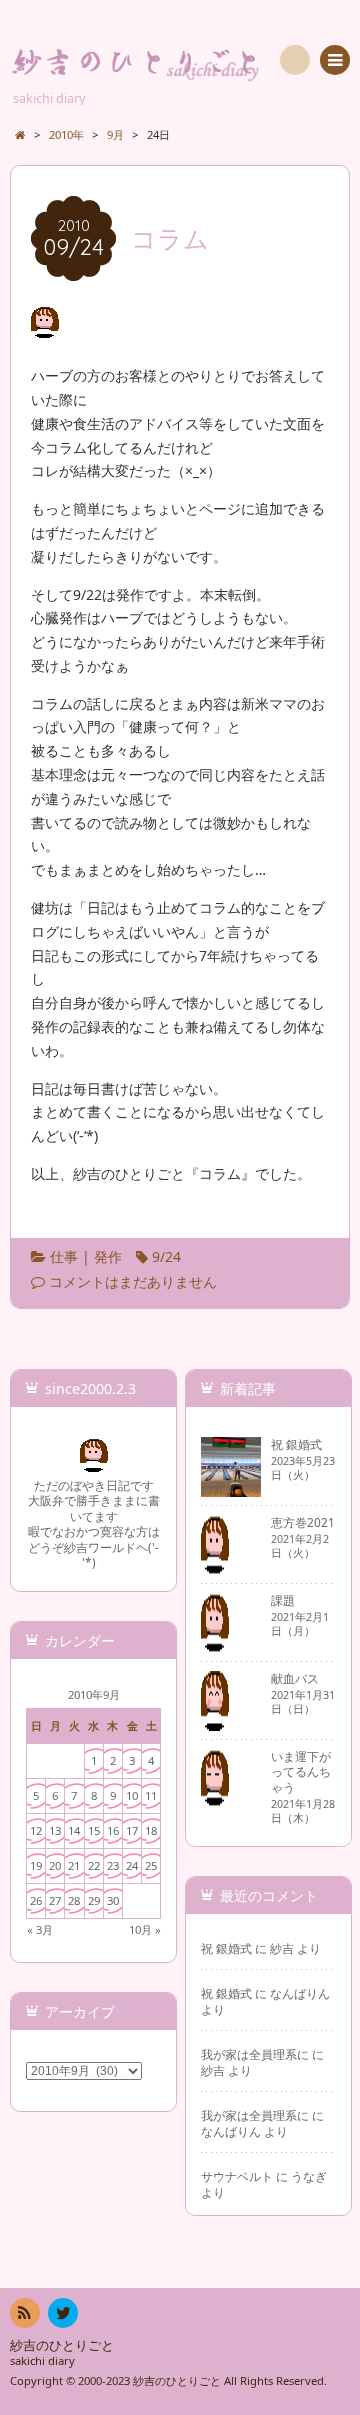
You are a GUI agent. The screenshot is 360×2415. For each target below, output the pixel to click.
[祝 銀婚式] (231, 1489)
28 (74, 1900)
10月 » (145, 1929)
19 (36, 1865)
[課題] (215, 1645)
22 (94, 1865)
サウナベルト (237, 2176)
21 (74, 1865)
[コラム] (45, 326)
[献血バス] (215, 1723)
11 (151, 1795)
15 (94, 1830)
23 (113, 1865)
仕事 (64, 1256)
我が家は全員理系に (255, 2054)
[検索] (295, 60)
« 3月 (40, 1929)
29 (94, 1900)
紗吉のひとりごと (62, 2345)
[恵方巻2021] (215, 1567)
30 (113, 1900)
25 (151, 1865)
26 (36, 1900)
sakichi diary (42, 2360)
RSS (25, 2313)
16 (113, 1830)
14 (74, 1830)
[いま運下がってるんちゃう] (215, 1801)
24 (132, 1865)
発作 (108, 1256)
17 (132, 1830)
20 (55, 1865)
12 (36, 1830)
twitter (63, 2313)
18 (151, 1830)
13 (55, 1830)
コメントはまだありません (133, 1281)
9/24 (166, 1256)
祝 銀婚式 (226, 1948)
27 (55, 1900)
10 (132, 1795)
